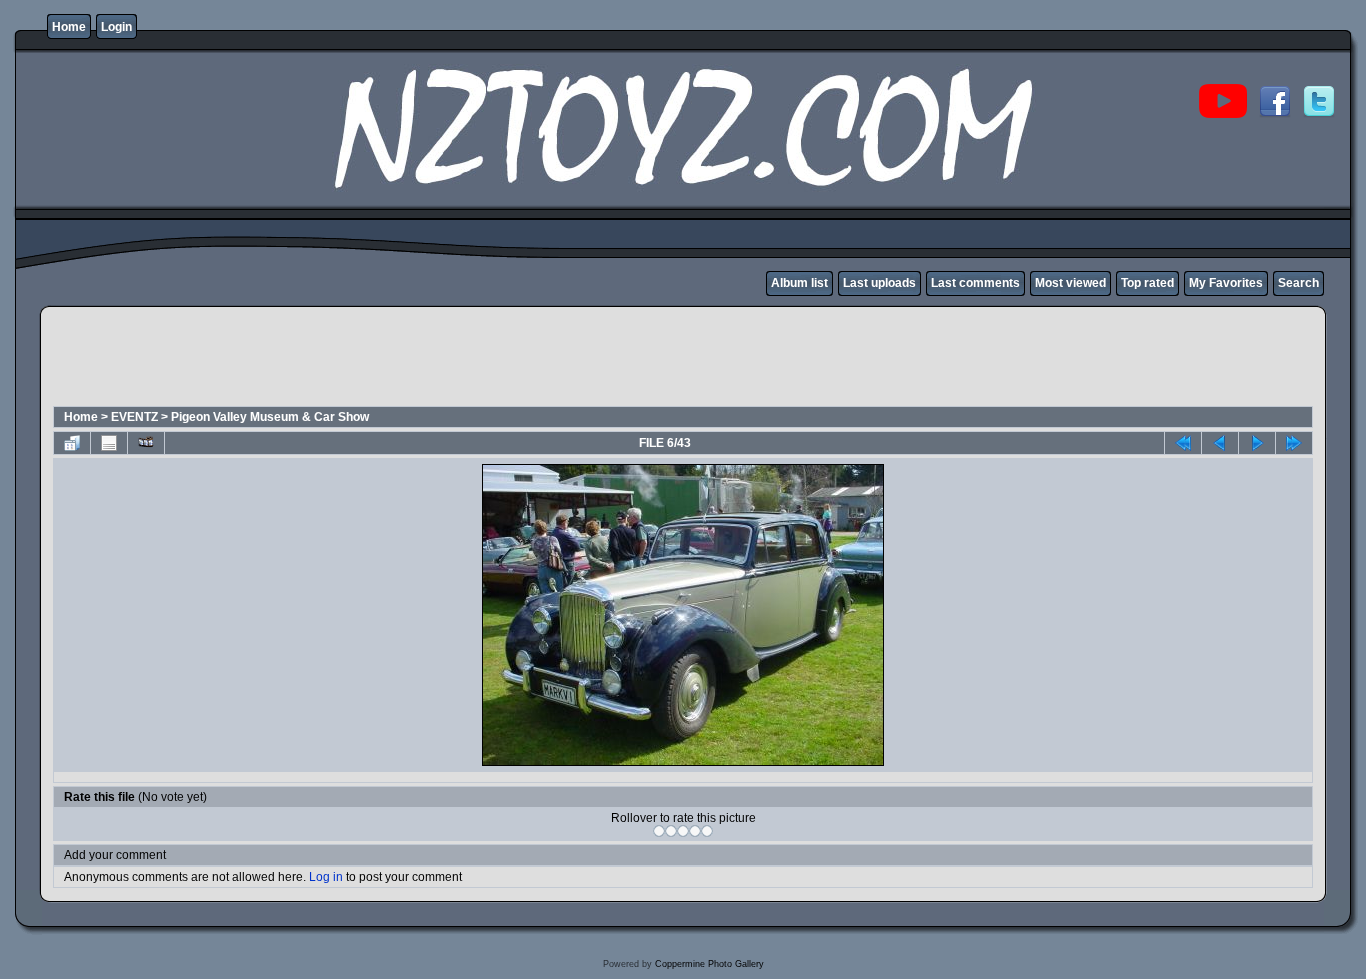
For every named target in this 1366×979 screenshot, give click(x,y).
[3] (683, 831)
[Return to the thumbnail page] (72, 443)
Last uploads (879, 283)
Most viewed (1070, 283)
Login (116, 27)
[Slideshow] (146, 443)
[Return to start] (1183, 443)
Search (1298, 283)
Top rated (1147, 283)
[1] (659, 831)
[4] (695, 831)
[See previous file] (1220, 443)
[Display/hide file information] (109, 443)
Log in (326, 877)
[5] (707, 831)
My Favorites (1226, 283)
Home (69, 27)
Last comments (975, 283)
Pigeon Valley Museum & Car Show (270, 417)
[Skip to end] (1294, 443)
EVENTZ (134, 417)
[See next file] (1257, 443)
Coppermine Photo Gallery (709, 964)
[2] (671, 831)
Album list (799, 283)
